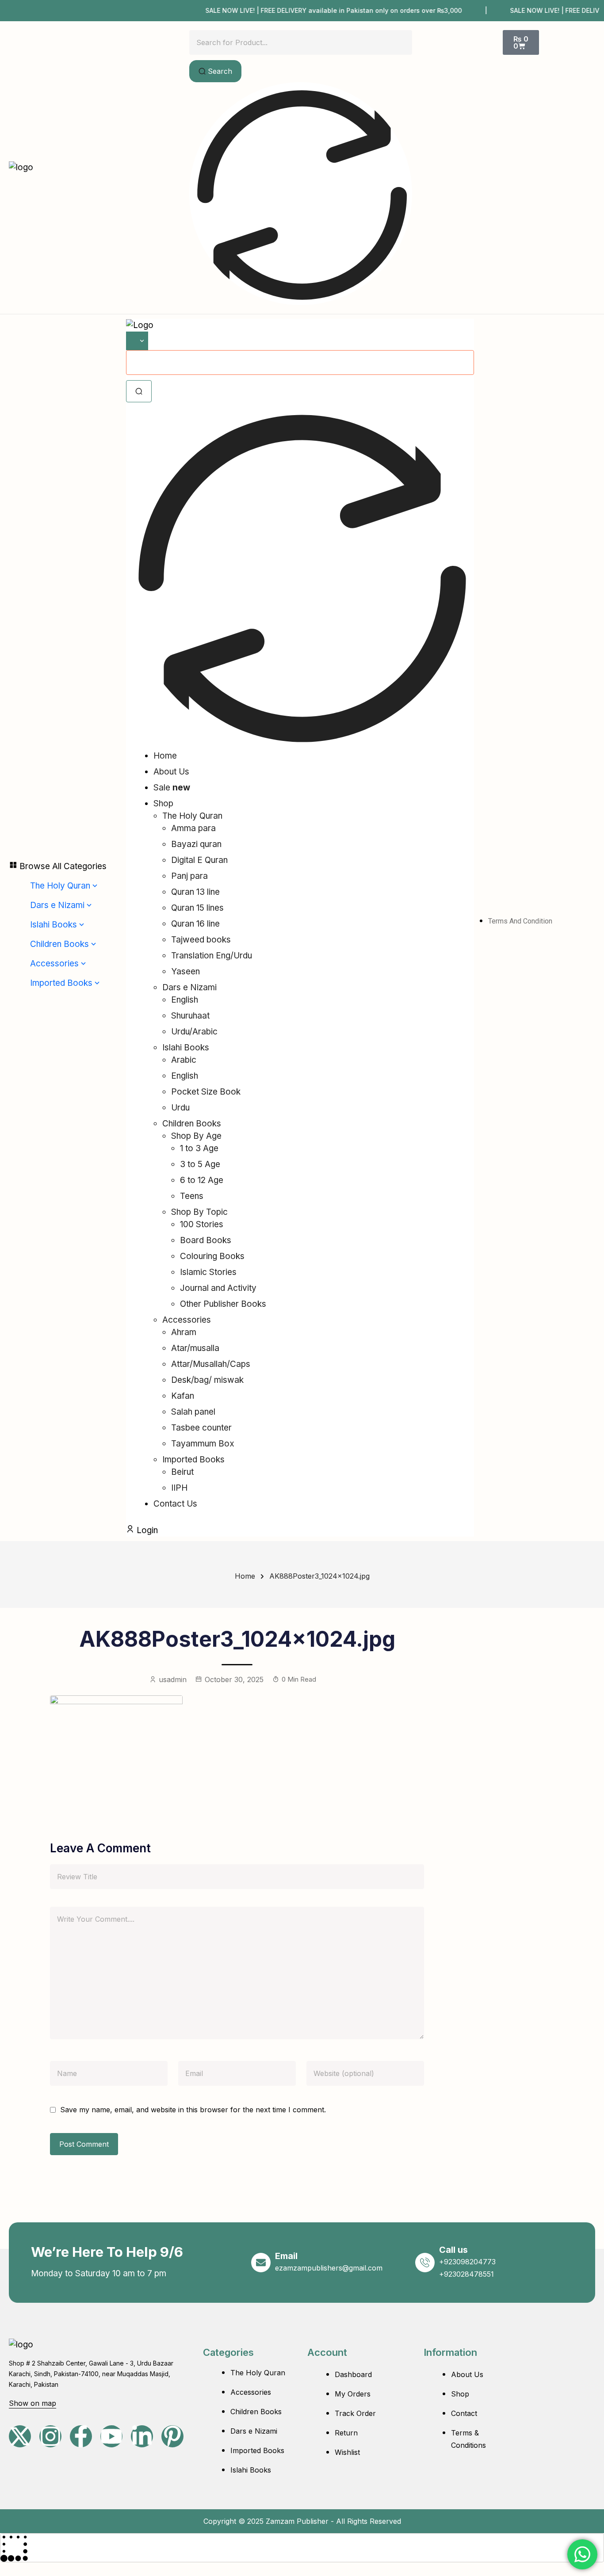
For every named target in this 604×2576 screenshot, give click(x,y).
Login (146, 1530)
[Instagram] (50, 2436)
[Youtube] (111, 2436)
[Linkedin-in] (142, 2436)
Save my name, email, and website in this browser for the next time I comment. (193, 2110)
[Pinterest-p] (172, 2436)
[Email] (261, 2263)
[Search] (139, 391)
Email (286, 2256)
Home (245, 1576)
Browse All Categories (62, 866)
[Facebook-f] (81, 2436)
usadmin (173, 1679)
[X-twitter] (20, 2436)
